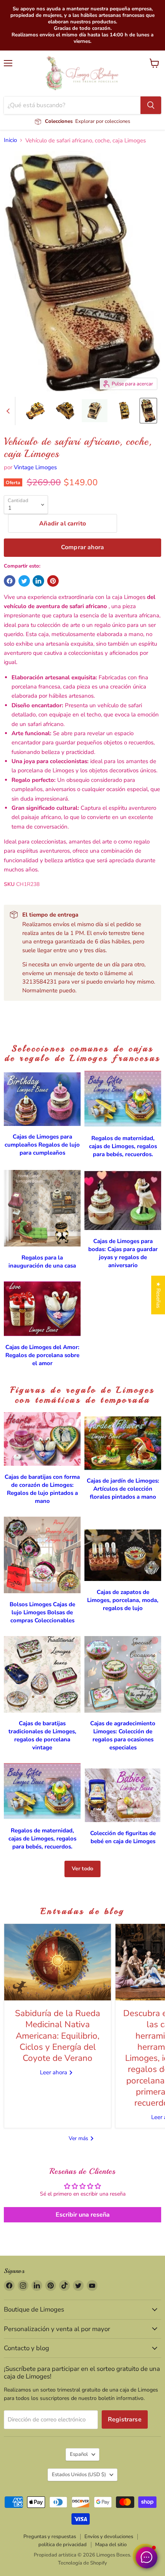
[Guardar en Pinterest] (53, 581)
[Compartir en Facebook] (10, 581)
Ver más (79, 2138)
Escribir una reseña (83, 2215)
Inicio (10, 140)
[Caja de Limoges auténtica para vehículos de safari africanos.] (35, 411)
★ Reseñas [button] (158, 1295)
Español (79, 2454)
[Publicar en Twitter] (24, 581)
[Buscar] (151, 105)
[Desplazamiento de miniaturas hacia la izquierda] (9, 411)
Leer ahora (54, 2072)
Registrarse (125, 2419)
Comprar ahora (82, 547)
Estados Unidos (79, 2475)
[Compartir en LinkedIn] (38, 581)
